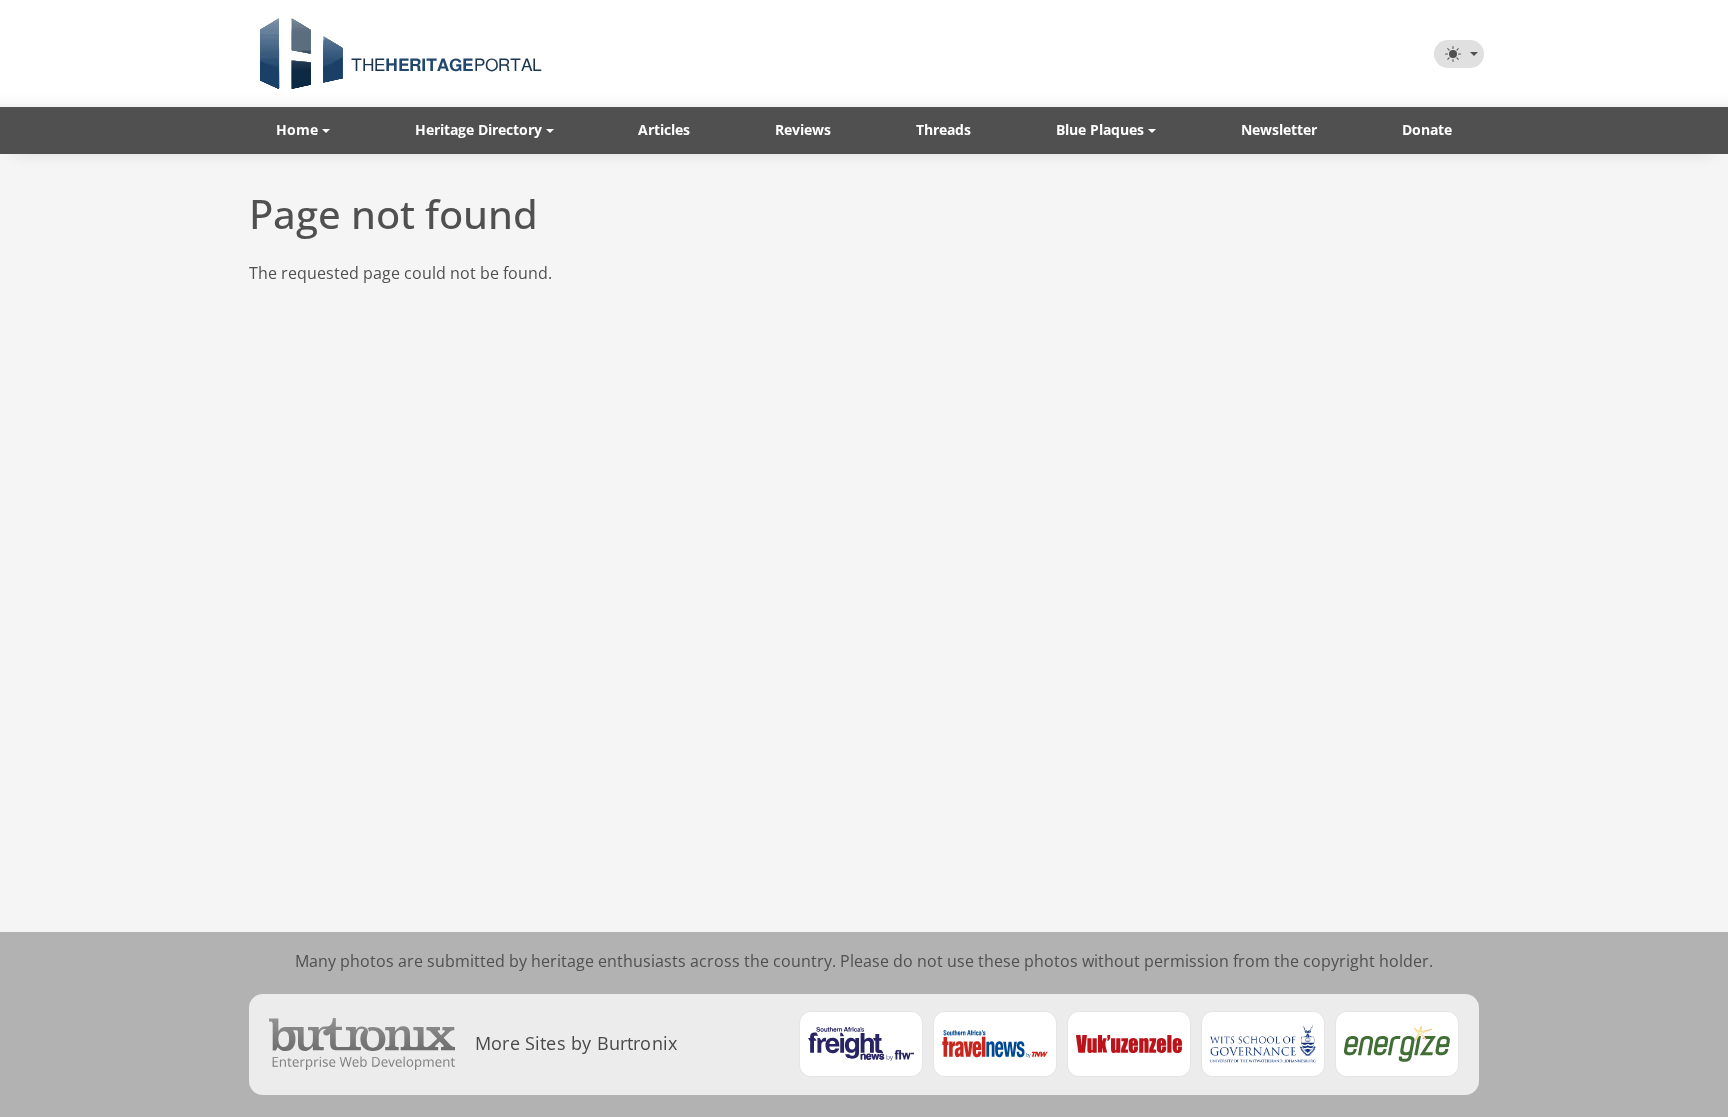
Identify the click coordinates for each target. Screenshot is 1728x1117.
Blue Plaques (1100, 129)
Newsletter (1279, 129)
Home (297, 129)
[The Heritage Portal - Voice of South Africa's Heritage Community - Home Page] (400, 53)
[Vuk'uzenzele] (1129, 1044)
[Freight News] (861, 1044)
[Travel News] (995, 1044)
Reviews (803, 129)
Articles (664, 129)
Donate (1427, 129)
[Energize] (1397, 1044)
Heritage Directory (478, 129)
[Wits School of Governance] (1263, 1044)
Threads (943, 129)
